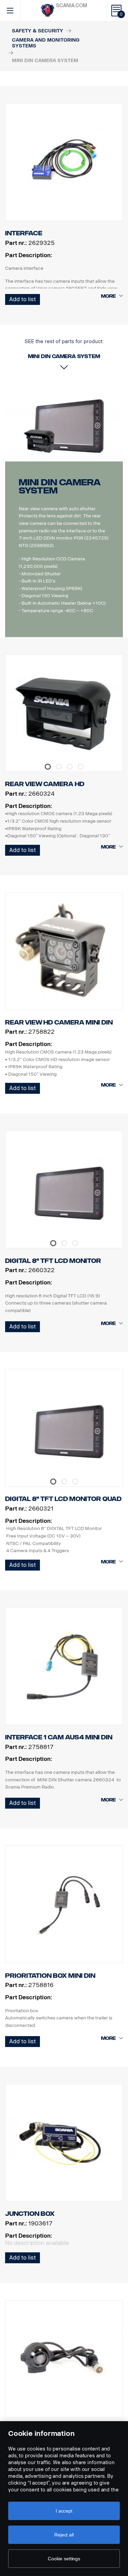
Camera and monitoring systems (46, 43)
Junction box (30, 2214)
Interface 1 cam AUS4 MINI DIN (59, 1737)
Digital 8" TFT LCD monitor (53, 1261)
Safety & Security (38, 31)
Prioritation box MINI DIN (50, 1976)
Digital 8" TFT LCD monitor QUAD (63, 1499)
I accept (64, 2511)
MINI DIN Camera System (60, 487)
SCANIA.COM (72, 6)
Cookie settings (64, 2559)
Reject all (64, 2535)
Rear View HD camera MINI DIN (59, 1022)
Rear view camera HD (45, 784)
